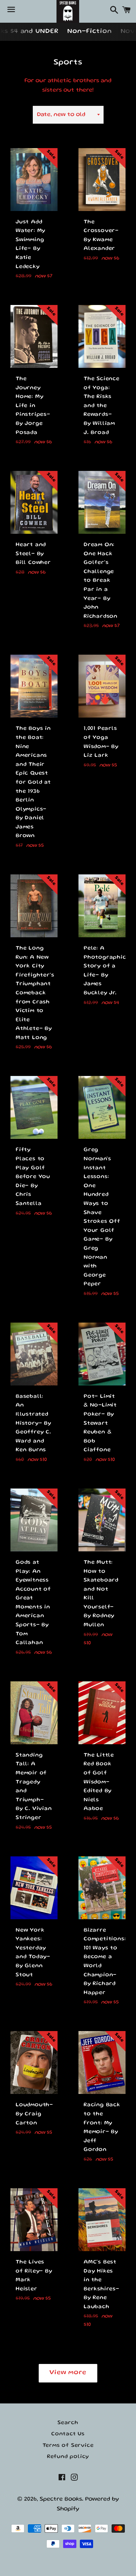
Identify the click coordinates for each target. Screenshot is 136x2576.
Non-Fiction (89, 32)
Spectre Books (61, 2499)
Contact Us (68, 2434)
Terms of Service (68, 2446)
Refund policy (68, 2457)
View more (68, 2373)
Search (68, 2423)
